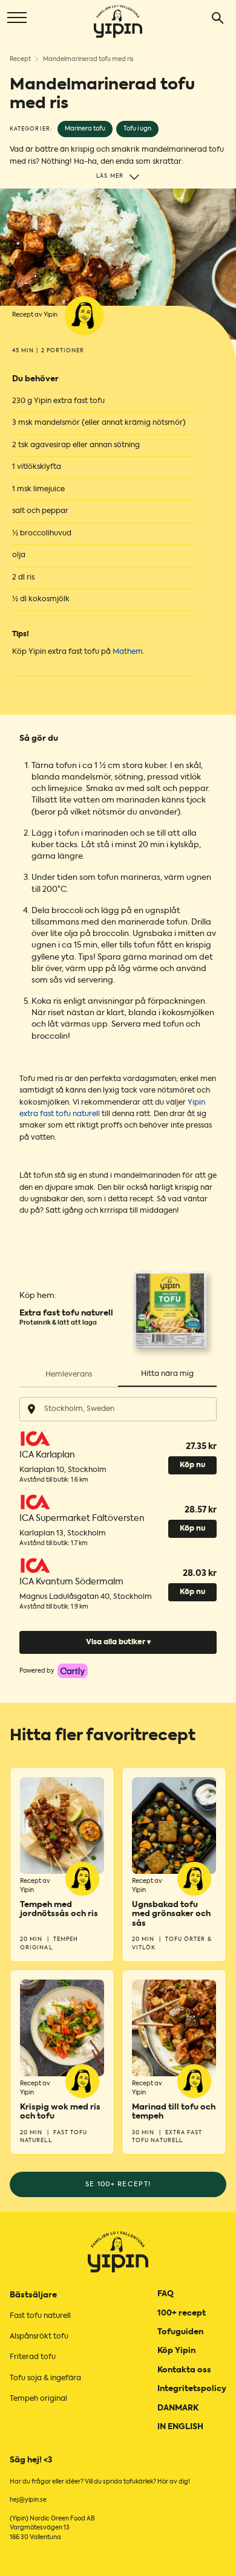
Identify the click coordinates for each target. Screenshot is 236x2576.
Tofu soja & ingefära (45, 2378)
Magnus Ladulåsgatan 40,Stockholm (86, 1597)
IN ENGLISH (180, 2427)
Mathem (128, 652)
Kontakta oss (184, 2370)
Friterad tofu (33, 2357)
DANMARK (178, 2408)
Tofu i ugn (137, 129)
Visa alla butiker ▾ (118, 1642)
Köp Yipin (176, 2351)
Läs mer (110, 176)
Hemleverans (69, 1375)
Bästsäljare (33, 2295)
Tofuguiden (180, 2332)
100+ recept (182, 2313)
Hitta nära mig (167, 1374)
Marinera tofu (85, 129)
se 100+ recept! (118, 2184)
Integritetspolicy (192, 2389)
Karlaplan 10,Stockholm (63, 1470)
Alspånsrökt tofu (39, 2337)
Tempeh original (38, 2399)
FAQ (166, 2294)
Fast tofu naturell (40, 2316)
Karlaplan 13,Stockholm (63, 1534)
